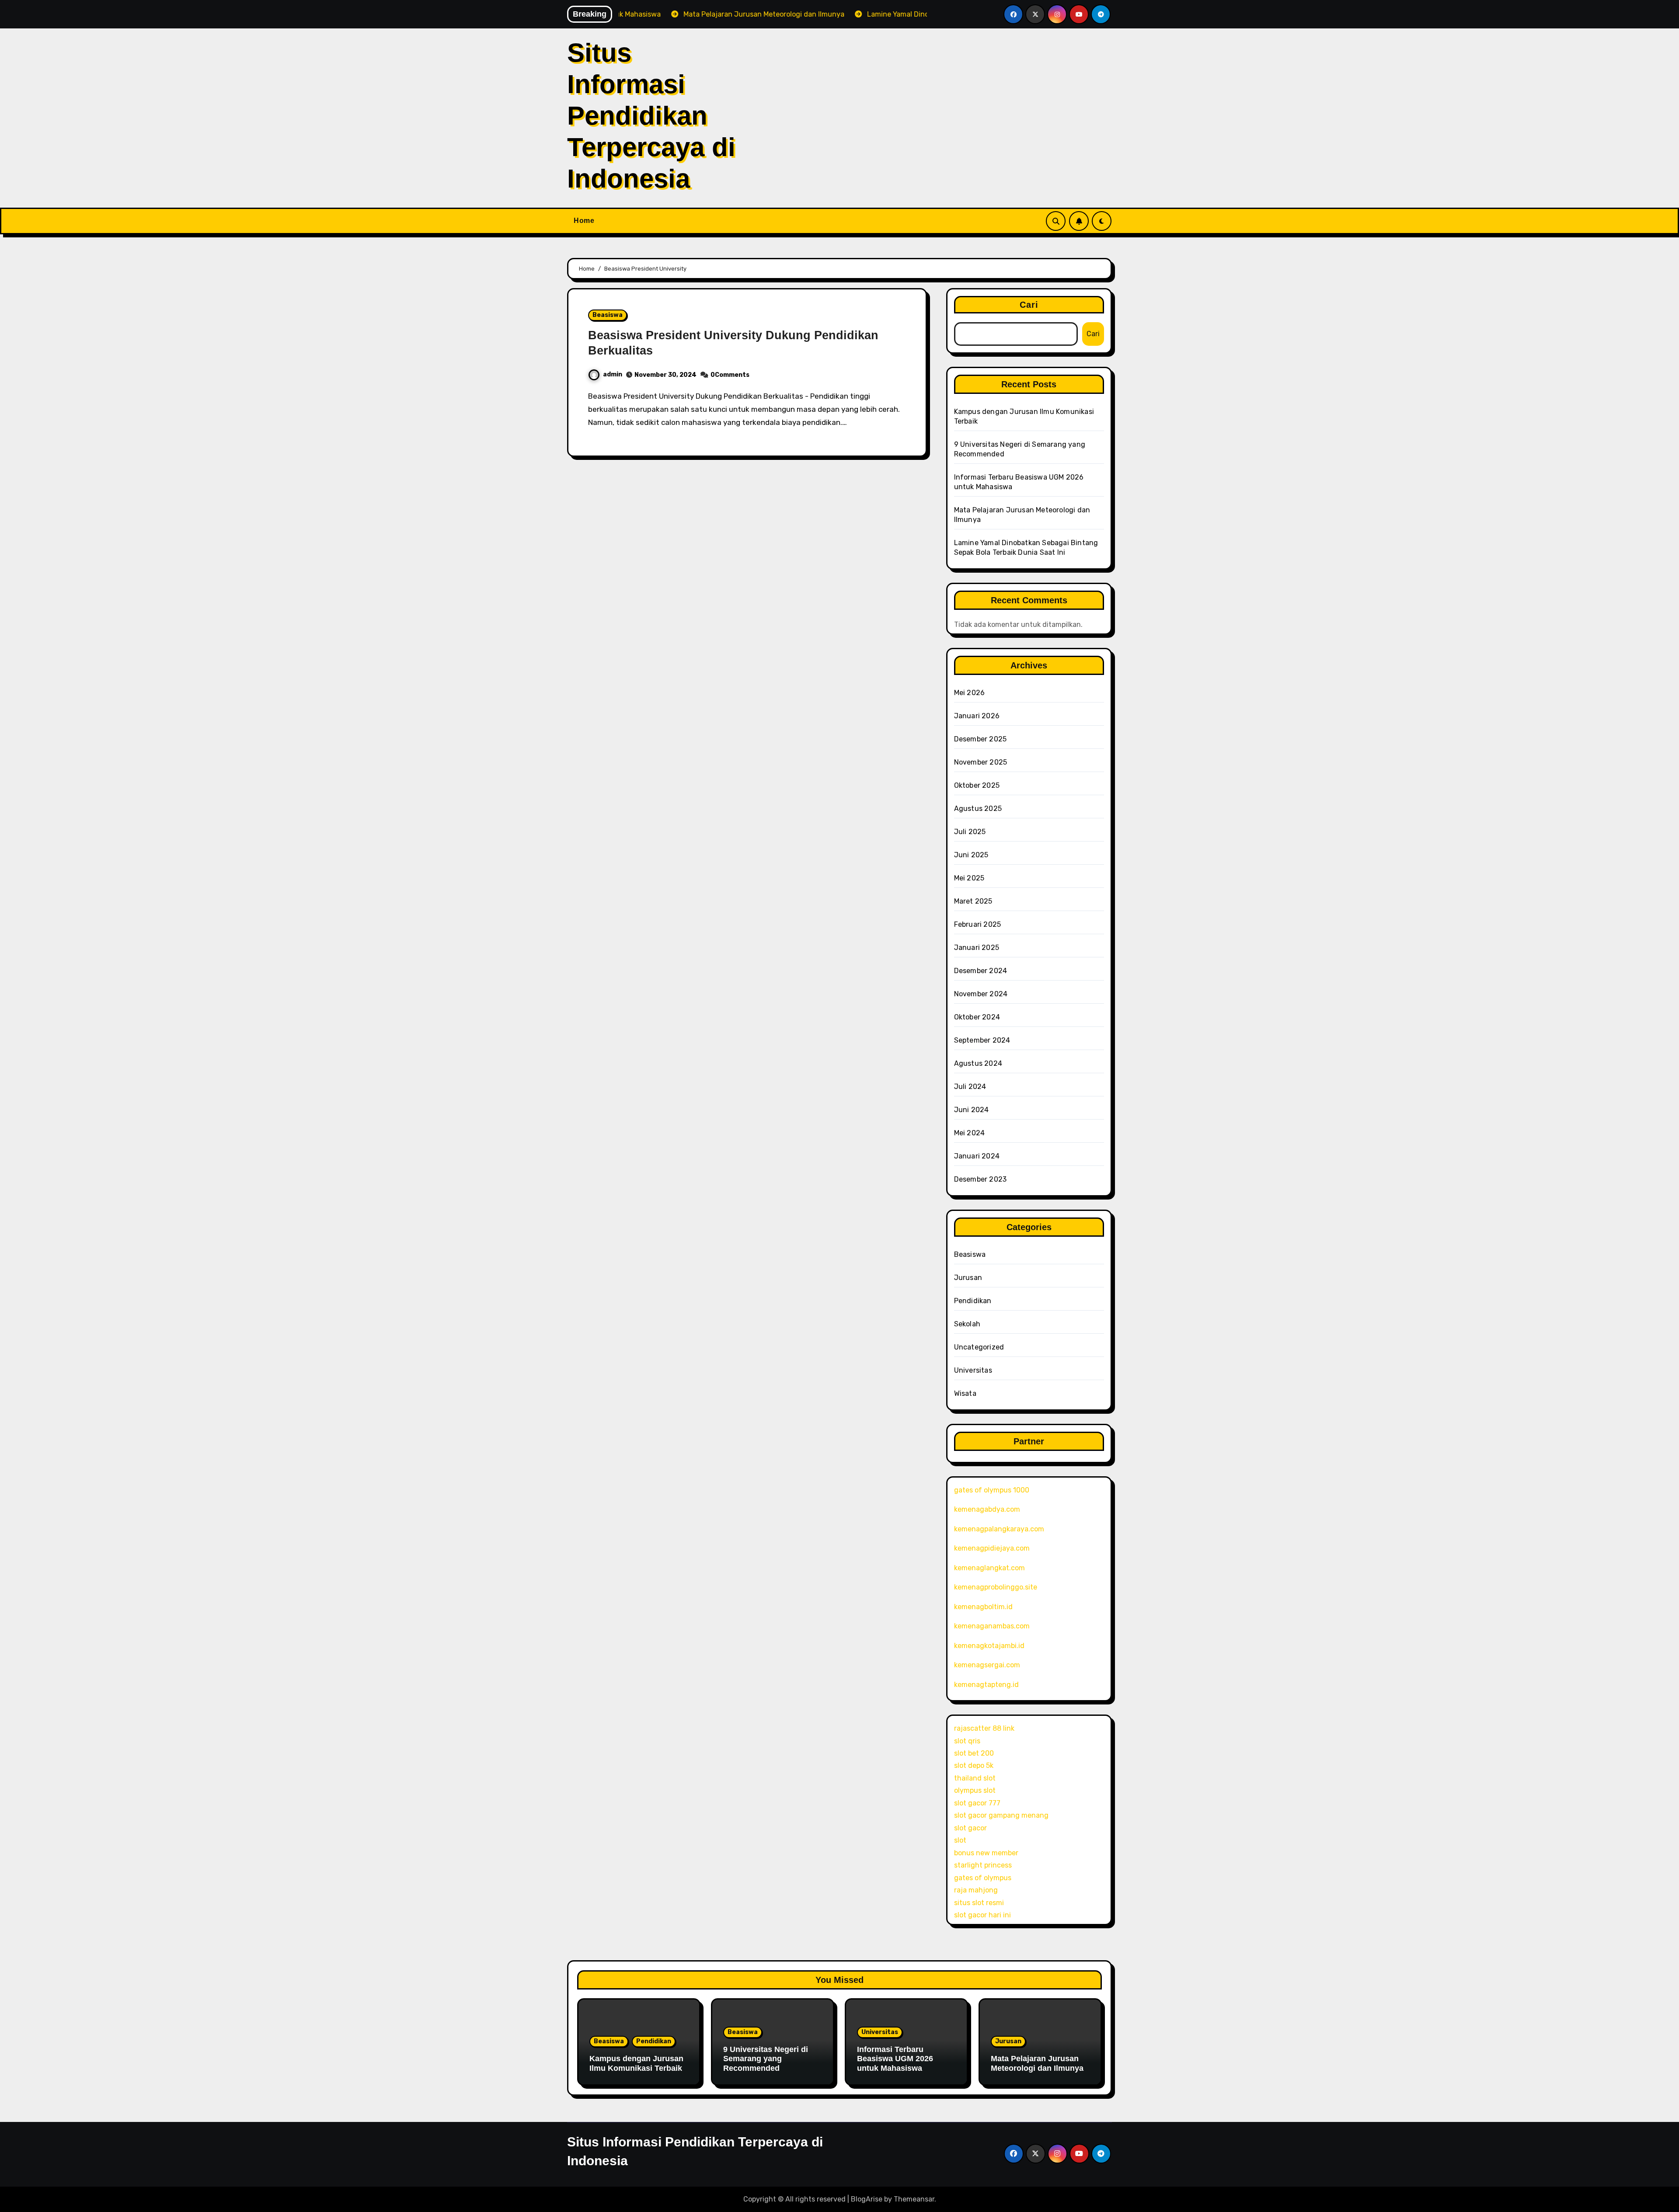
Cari (1029, 305)
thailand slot (975, 1778)
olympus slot (975, 1790)
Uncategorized (979, 1347)
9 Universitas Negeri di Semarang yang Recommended (766, 2059)
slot (960, 1840)
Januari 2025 (977, 948)
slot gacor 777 (977, 1803)
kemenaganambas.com (992, 1626)
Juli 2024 (970, 1087)
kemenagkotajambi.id (989, 1646)
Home (584, 221)
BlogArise (867, 2199)
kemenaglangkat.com (989, 1568)
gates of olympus (983, 1878)
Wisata (965, 1393)
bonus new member (986, 1853)
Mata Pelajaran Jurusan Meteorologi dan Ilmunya (1037, 2063)
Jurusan (968, 1278)
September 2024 (982, 1040)
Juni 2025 (971, 855)
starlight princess (983, 1865)
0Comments (730, 375)
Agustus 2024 (978, 1063)
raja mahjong (976, 1890)
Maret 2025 (973, 901)
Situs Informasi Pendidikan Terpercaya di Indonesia (651, 116)
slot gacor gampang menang (1001, 1815)
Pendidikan (973, 1301)
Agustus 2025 (978, 809)
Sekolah (967, 1324)
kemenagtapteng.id (986, 1685)
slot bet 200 (974, 1753)
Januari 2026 (977, 716)
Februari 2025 (978, 924)
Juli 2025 (970, 832)
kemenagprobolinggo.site (996, 1587)
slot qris (967, 1741)
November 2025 (981, 762)
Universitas (973, 1370)
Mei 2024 (970, 1133)
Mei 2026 (970, 693)
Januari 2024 (977, 1156)
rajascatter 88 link (984, 1728)
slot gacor (970, 1828)
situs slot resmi (979, 1903)
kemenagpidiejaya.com (992, 1548)
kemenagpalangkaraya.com (999, 1529)
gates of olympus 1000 (992, 1490)
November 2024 (981, 994)
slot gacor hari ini (982, 1915)
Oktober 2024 (977, 1017)
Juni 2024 (972, 1110)
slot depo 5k (974, 1765)
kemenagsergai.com (987, 1665)
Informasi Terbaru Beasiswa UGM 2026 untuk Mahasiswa (895, 2059)
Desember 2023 (981, 1179)
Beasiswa (608, 315)
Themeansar (914, 2199)
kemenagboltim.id (983, 1607)
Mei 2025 (969, 878)
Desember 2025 (981, 739)
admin (613, 374)
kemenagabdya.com (987, 1509)
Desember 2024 (981, 971)
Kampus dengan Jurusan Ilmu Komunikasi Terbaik (636, 2063)
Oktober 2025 (977, 785)
